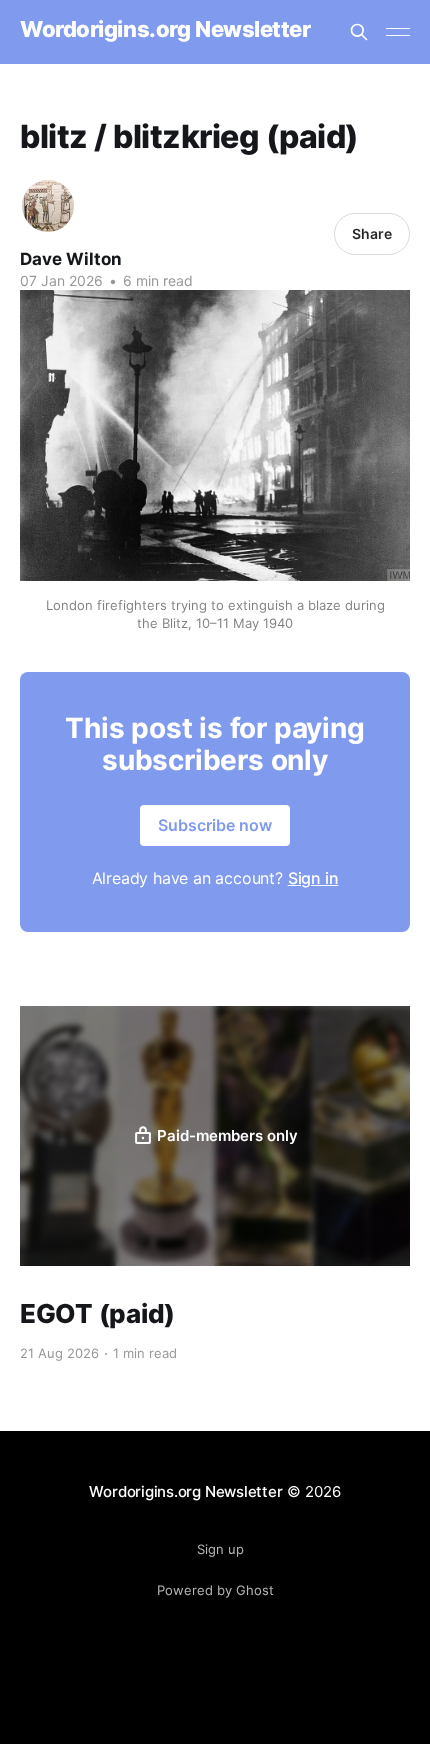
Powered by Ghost (215, 1590)
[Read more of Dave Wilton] (48, 206)
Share (372, 233)
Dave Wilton (71, 259)
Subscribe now (215, 825)
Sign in (313, 878)
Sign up (220, 1549)
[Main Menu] (398, 32)
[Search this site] (359, 32)
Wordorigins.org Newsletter (165, 29)
